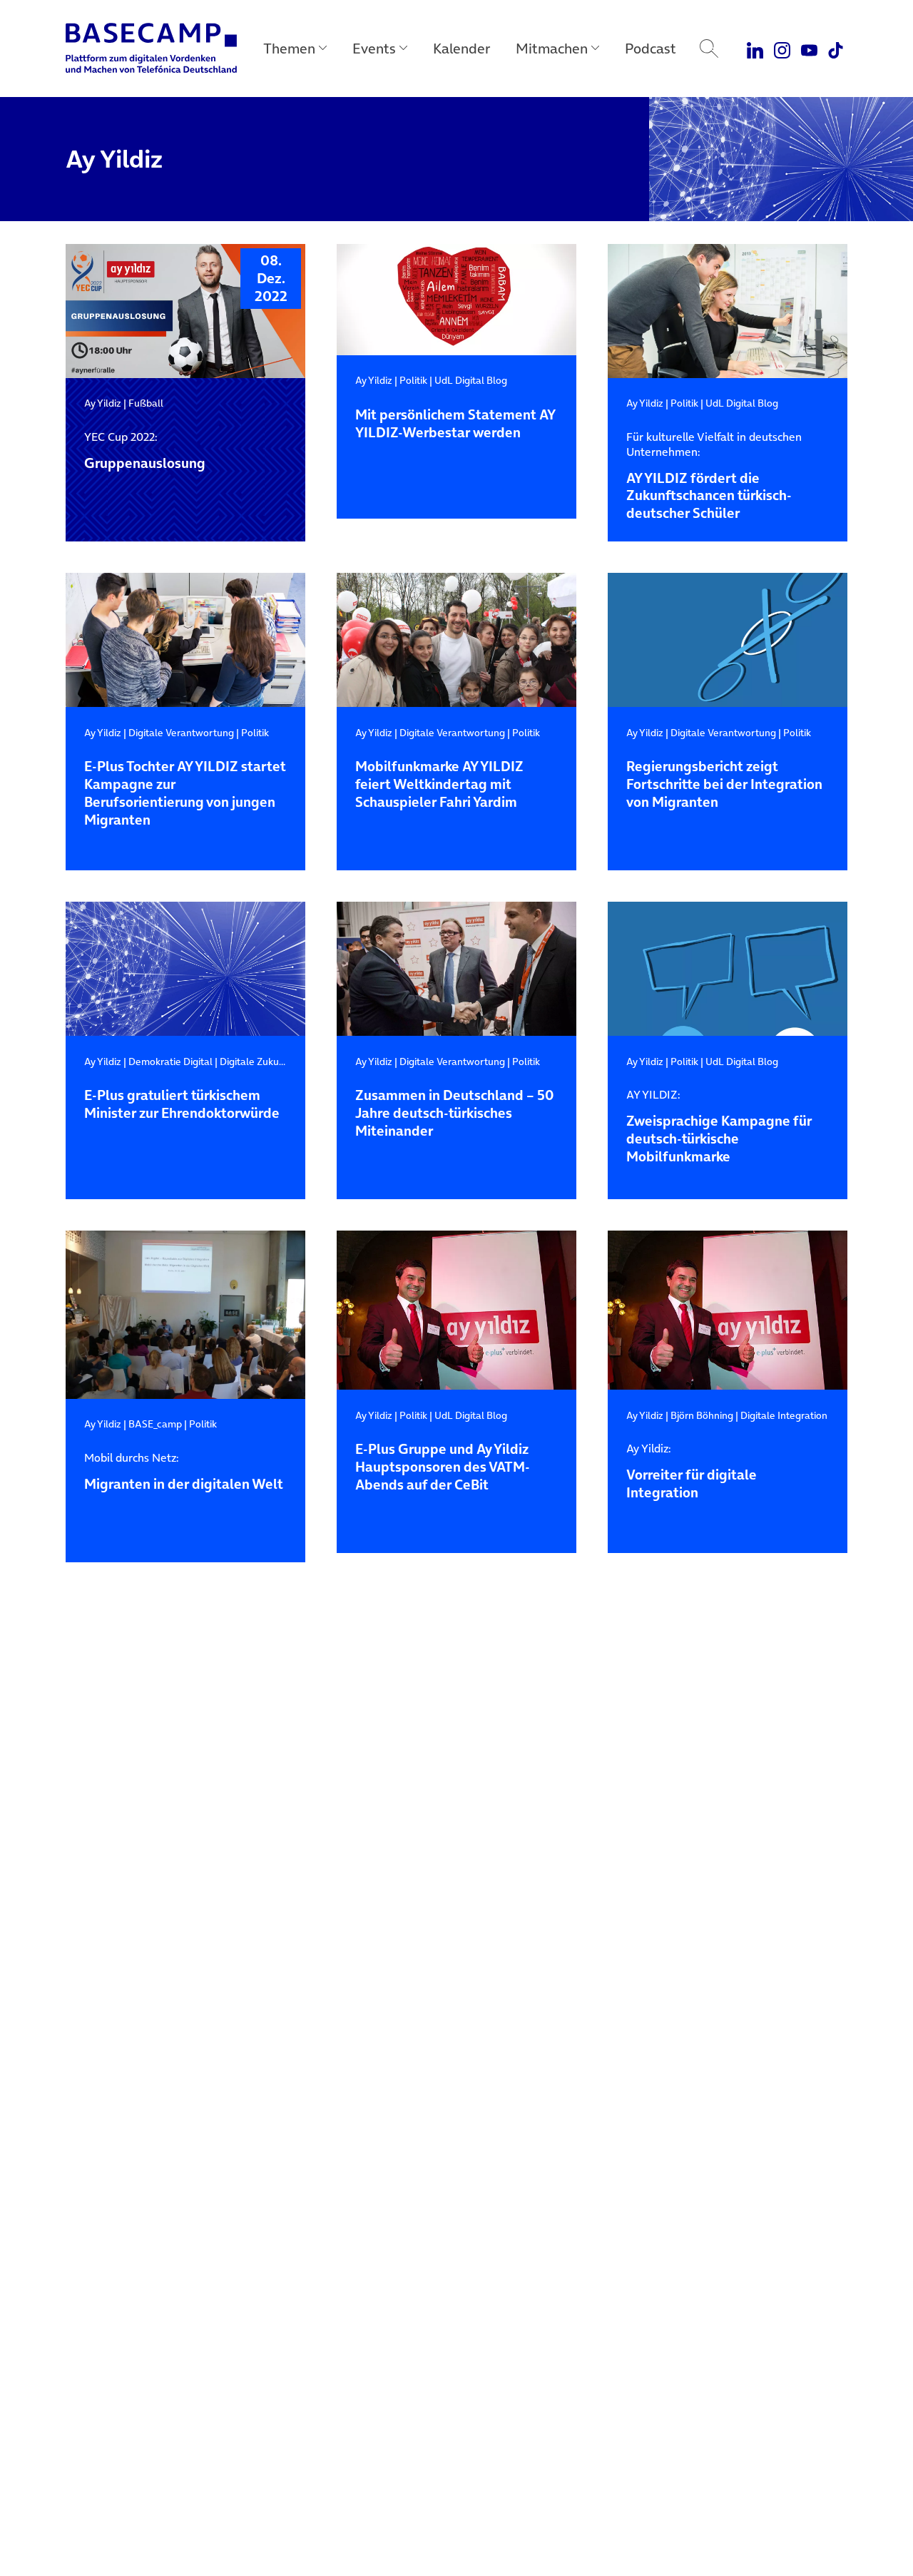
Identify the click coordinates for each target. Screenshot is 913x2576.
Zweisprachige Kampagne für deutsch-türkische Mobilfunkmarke (719, 1127)
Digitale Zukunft (256, 1062)
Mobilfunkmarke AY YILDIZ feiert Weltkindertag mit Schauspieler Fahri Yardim (439, 785)
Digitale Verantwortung (181, 733)
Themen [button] (289, 49)
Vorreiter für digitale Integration (692, 1472)
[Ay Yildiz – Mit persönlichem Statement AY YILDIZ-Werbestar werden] (456, 300)
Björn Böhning (702, 1415)
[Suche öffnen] (709, 49)
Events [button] (374, 49)
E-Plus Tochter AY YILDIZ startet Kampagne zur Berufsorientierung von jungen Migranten (185, 794)
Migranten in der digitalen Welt (184, 1472)
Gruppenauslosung (145, 451)
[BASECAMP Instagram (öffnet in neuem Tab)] (782, 49)
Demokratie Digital (170, 1062)
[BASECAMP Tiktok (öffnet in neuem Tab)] (836, 49)
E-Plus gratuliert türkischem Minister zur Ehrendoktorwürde (182, 1105)
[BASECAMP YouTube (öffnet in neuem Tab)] (809, 49)
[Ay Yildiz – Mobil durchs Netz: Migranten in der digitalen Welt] (185, 1315)
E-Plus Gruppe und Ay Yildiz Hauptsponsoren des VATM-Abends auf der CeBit (443, 1468)
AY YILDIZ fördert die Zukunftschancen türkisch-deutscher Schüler (714, 476)
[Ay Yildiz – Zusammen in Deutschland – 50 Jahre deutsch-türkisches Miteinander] (456, 969)
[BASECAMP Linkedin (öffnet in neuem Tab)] (756, 49)
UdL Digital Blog (471, 380)
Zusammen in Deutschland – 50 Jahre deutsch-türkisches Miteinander (454, 1114)
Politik (413, 380)
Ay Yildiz (103, 403)
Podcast (651, 49)
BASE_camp (155, 1424)
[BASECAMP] (151, 49)
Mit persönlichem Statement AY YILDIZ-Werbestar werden (455, 424)
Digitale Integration (784, 1415)
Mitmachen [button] (552, 49)
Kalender (461, 49)
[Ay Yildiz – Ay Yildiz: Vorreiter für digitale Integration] (728, 1310)
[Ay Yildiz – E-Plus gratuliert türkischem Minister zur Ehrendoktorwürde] (185, 969)
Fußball (146, 403)
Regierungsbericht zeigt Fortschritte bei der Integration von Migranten (724, 785)
